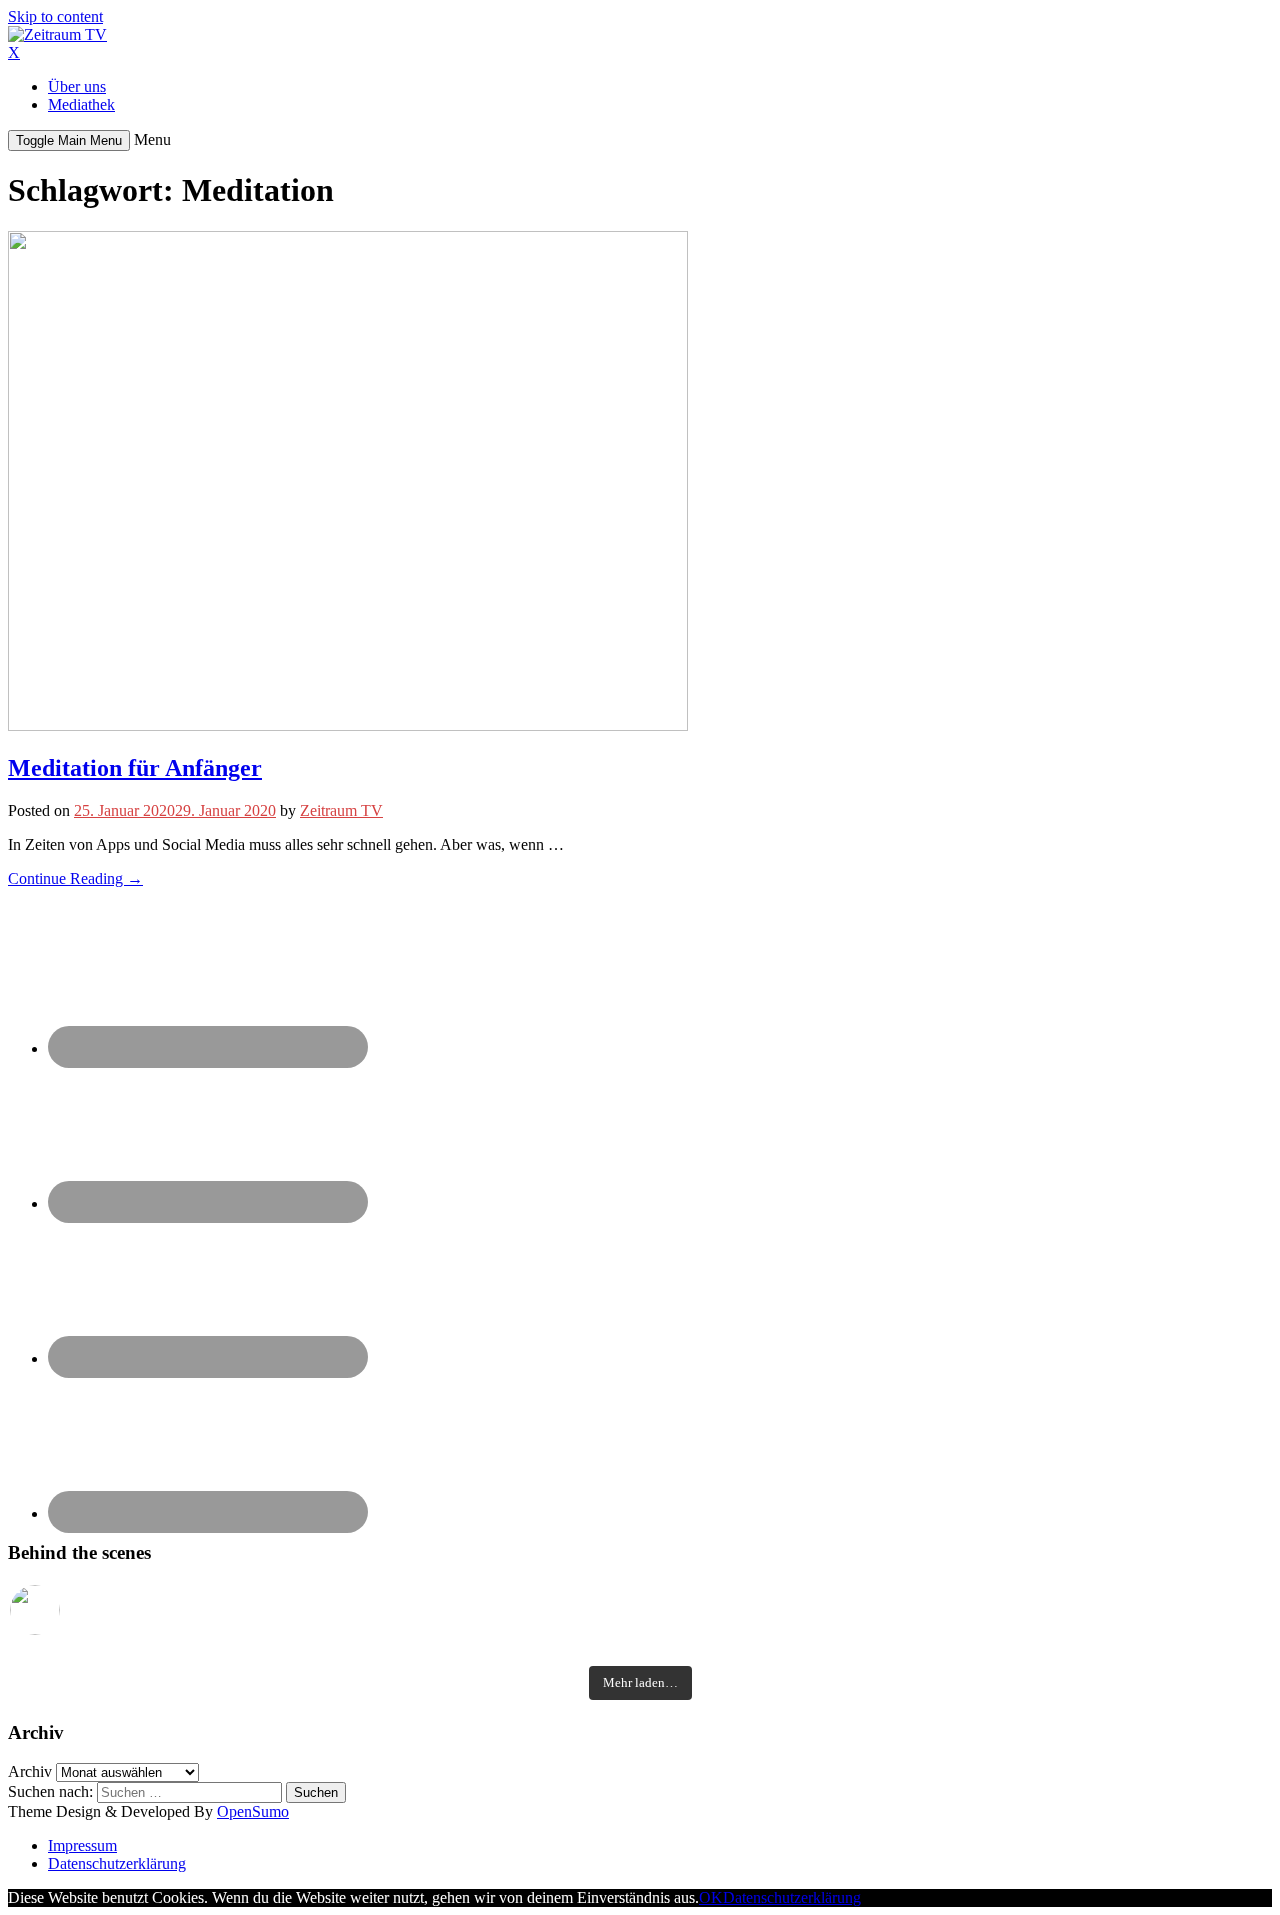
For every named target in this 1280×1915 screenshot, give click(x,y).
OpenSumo (253, 1811)
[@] (65, 1610)
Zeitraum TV (341, 810)
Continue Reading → (75, 878)
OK (711, 1897)
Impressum (82, 1845)
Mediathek (81, 104)
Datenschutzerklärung (117, 1863)
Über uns (77, 86)
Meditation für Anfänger (135, 768)
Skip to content (55, 16)
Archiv (30, 1771)
